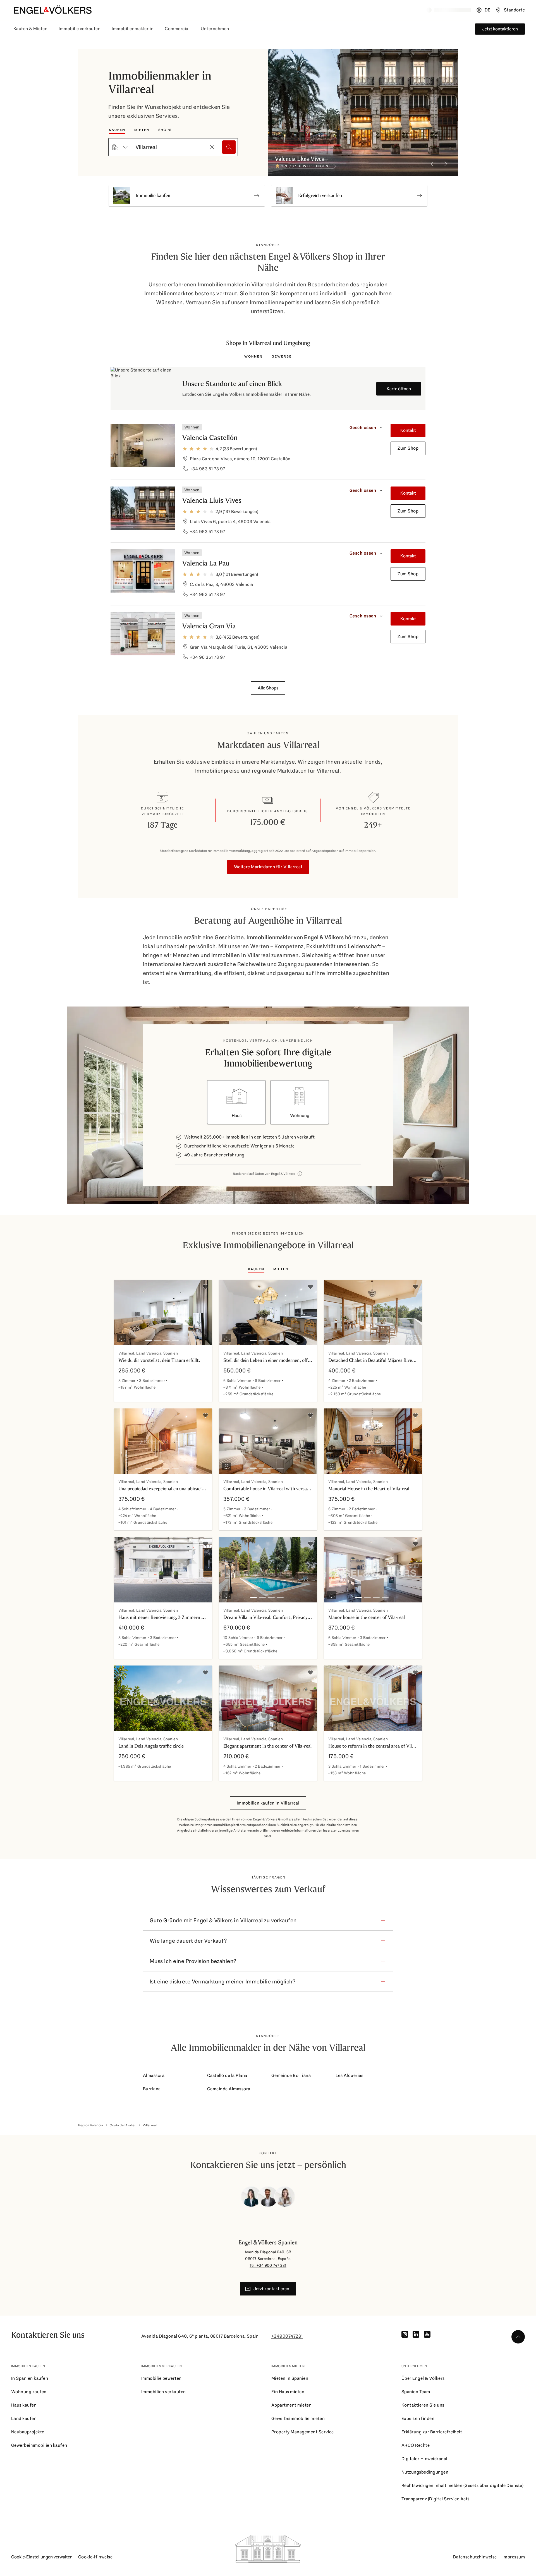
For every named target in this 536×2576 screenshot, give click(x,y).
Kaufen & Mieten (30, 29)
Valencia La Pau (206, 563)
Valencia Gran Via (209, 626)
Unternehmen (215, 29)
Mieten (142, 130)
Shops (165, 130)
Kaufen (117, 130)
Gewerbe (282, 356)
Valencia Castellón (210, 438)
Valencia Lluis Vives (212, 500)
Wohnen (253, 356)
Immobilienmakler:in (133, 29)
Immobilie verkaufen (80, 29)
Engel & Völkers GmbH (271, 1819)
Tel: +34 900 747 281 (268, 2265)
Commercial (177, 29)
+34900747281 (287, 2336)
